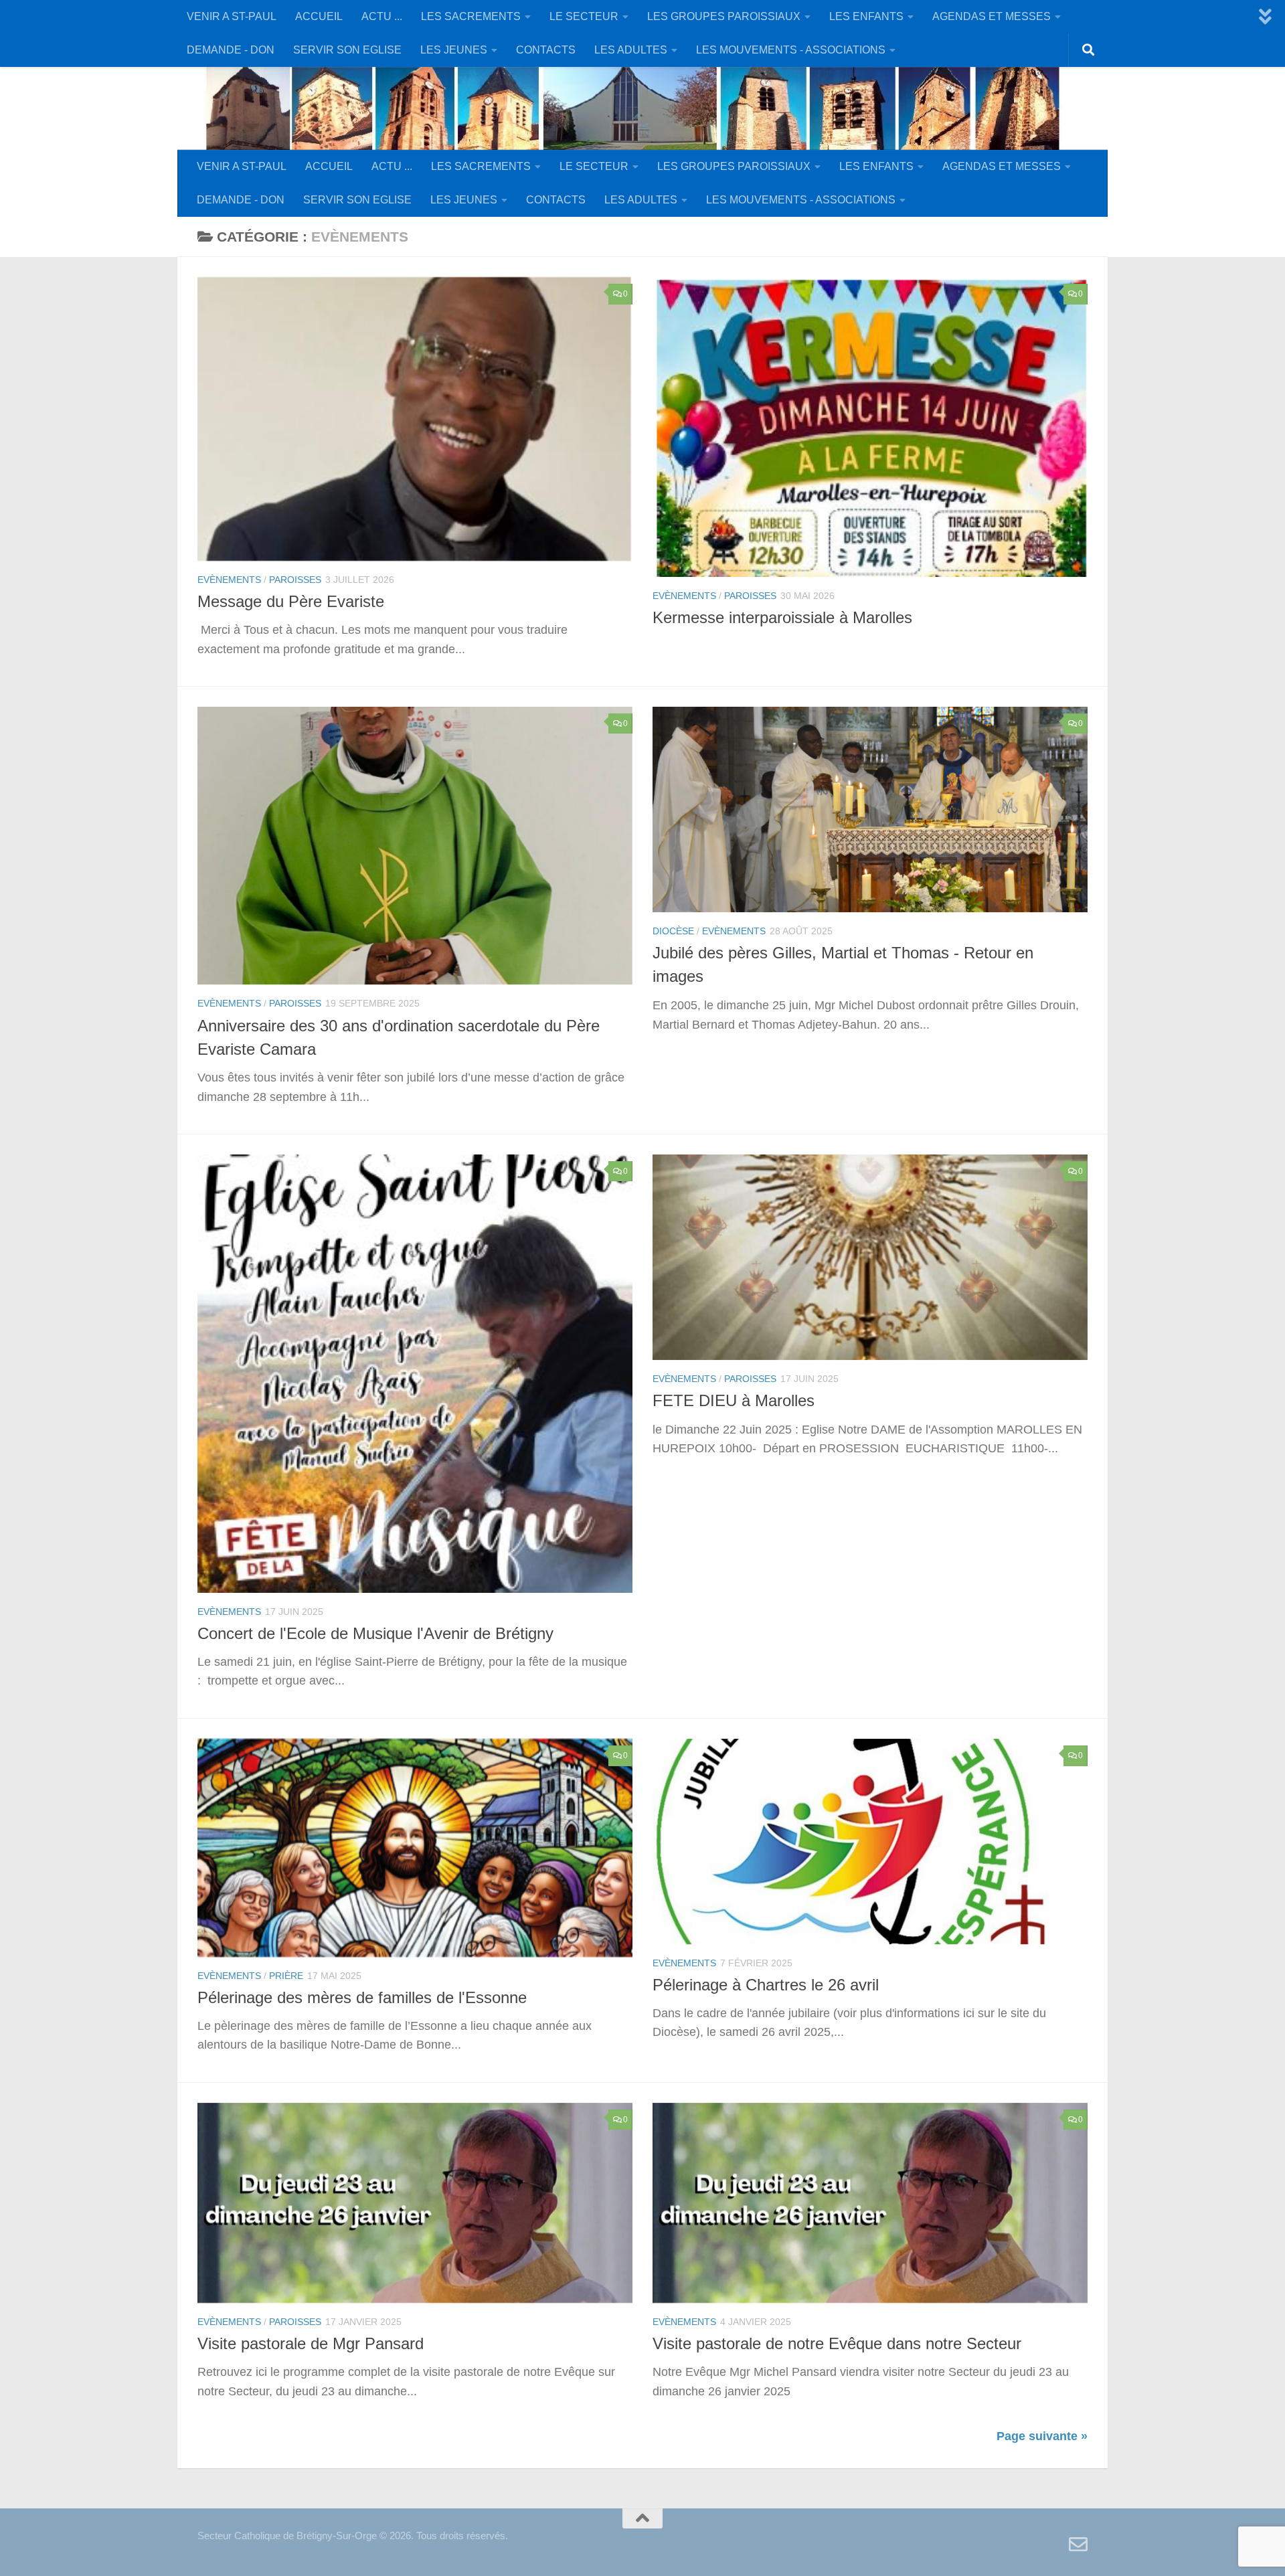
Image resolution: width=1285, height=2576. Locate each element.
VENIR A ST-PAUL (232, 16)
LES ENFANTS (866, 16)
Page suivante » (1042, 2436)
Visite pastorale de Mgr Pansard (311, 2344)
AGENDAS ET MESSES (992, 16)
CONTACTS (546, 50)
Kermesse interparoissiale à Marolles (782, 618)
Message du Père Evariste (291, 602)
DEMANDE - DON (231, 50)
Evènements (229, 580)
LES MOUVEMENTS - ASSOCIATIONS (791, 50)
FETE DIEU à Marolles (734, 1401)
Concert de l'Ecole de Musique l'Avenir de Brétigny (375, 1634)
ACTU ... (382, 16)
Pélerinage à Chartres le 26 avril (766, 1985)
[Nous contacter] (1078, 2545)
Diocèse (673, 931)
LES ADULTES (631, 50)
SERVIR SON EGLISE (347, 50)
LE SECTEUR (584, 16)
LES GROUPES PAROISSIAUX (724, 16)
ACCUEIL (319, 16)
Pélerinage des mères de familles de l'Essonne (362, 1998)
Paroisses (295, 580)
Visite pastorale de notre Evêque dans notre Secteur (837, 2344)
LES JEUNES (454, 50)
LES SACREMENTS (471, 16)
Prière (286, 1976)
